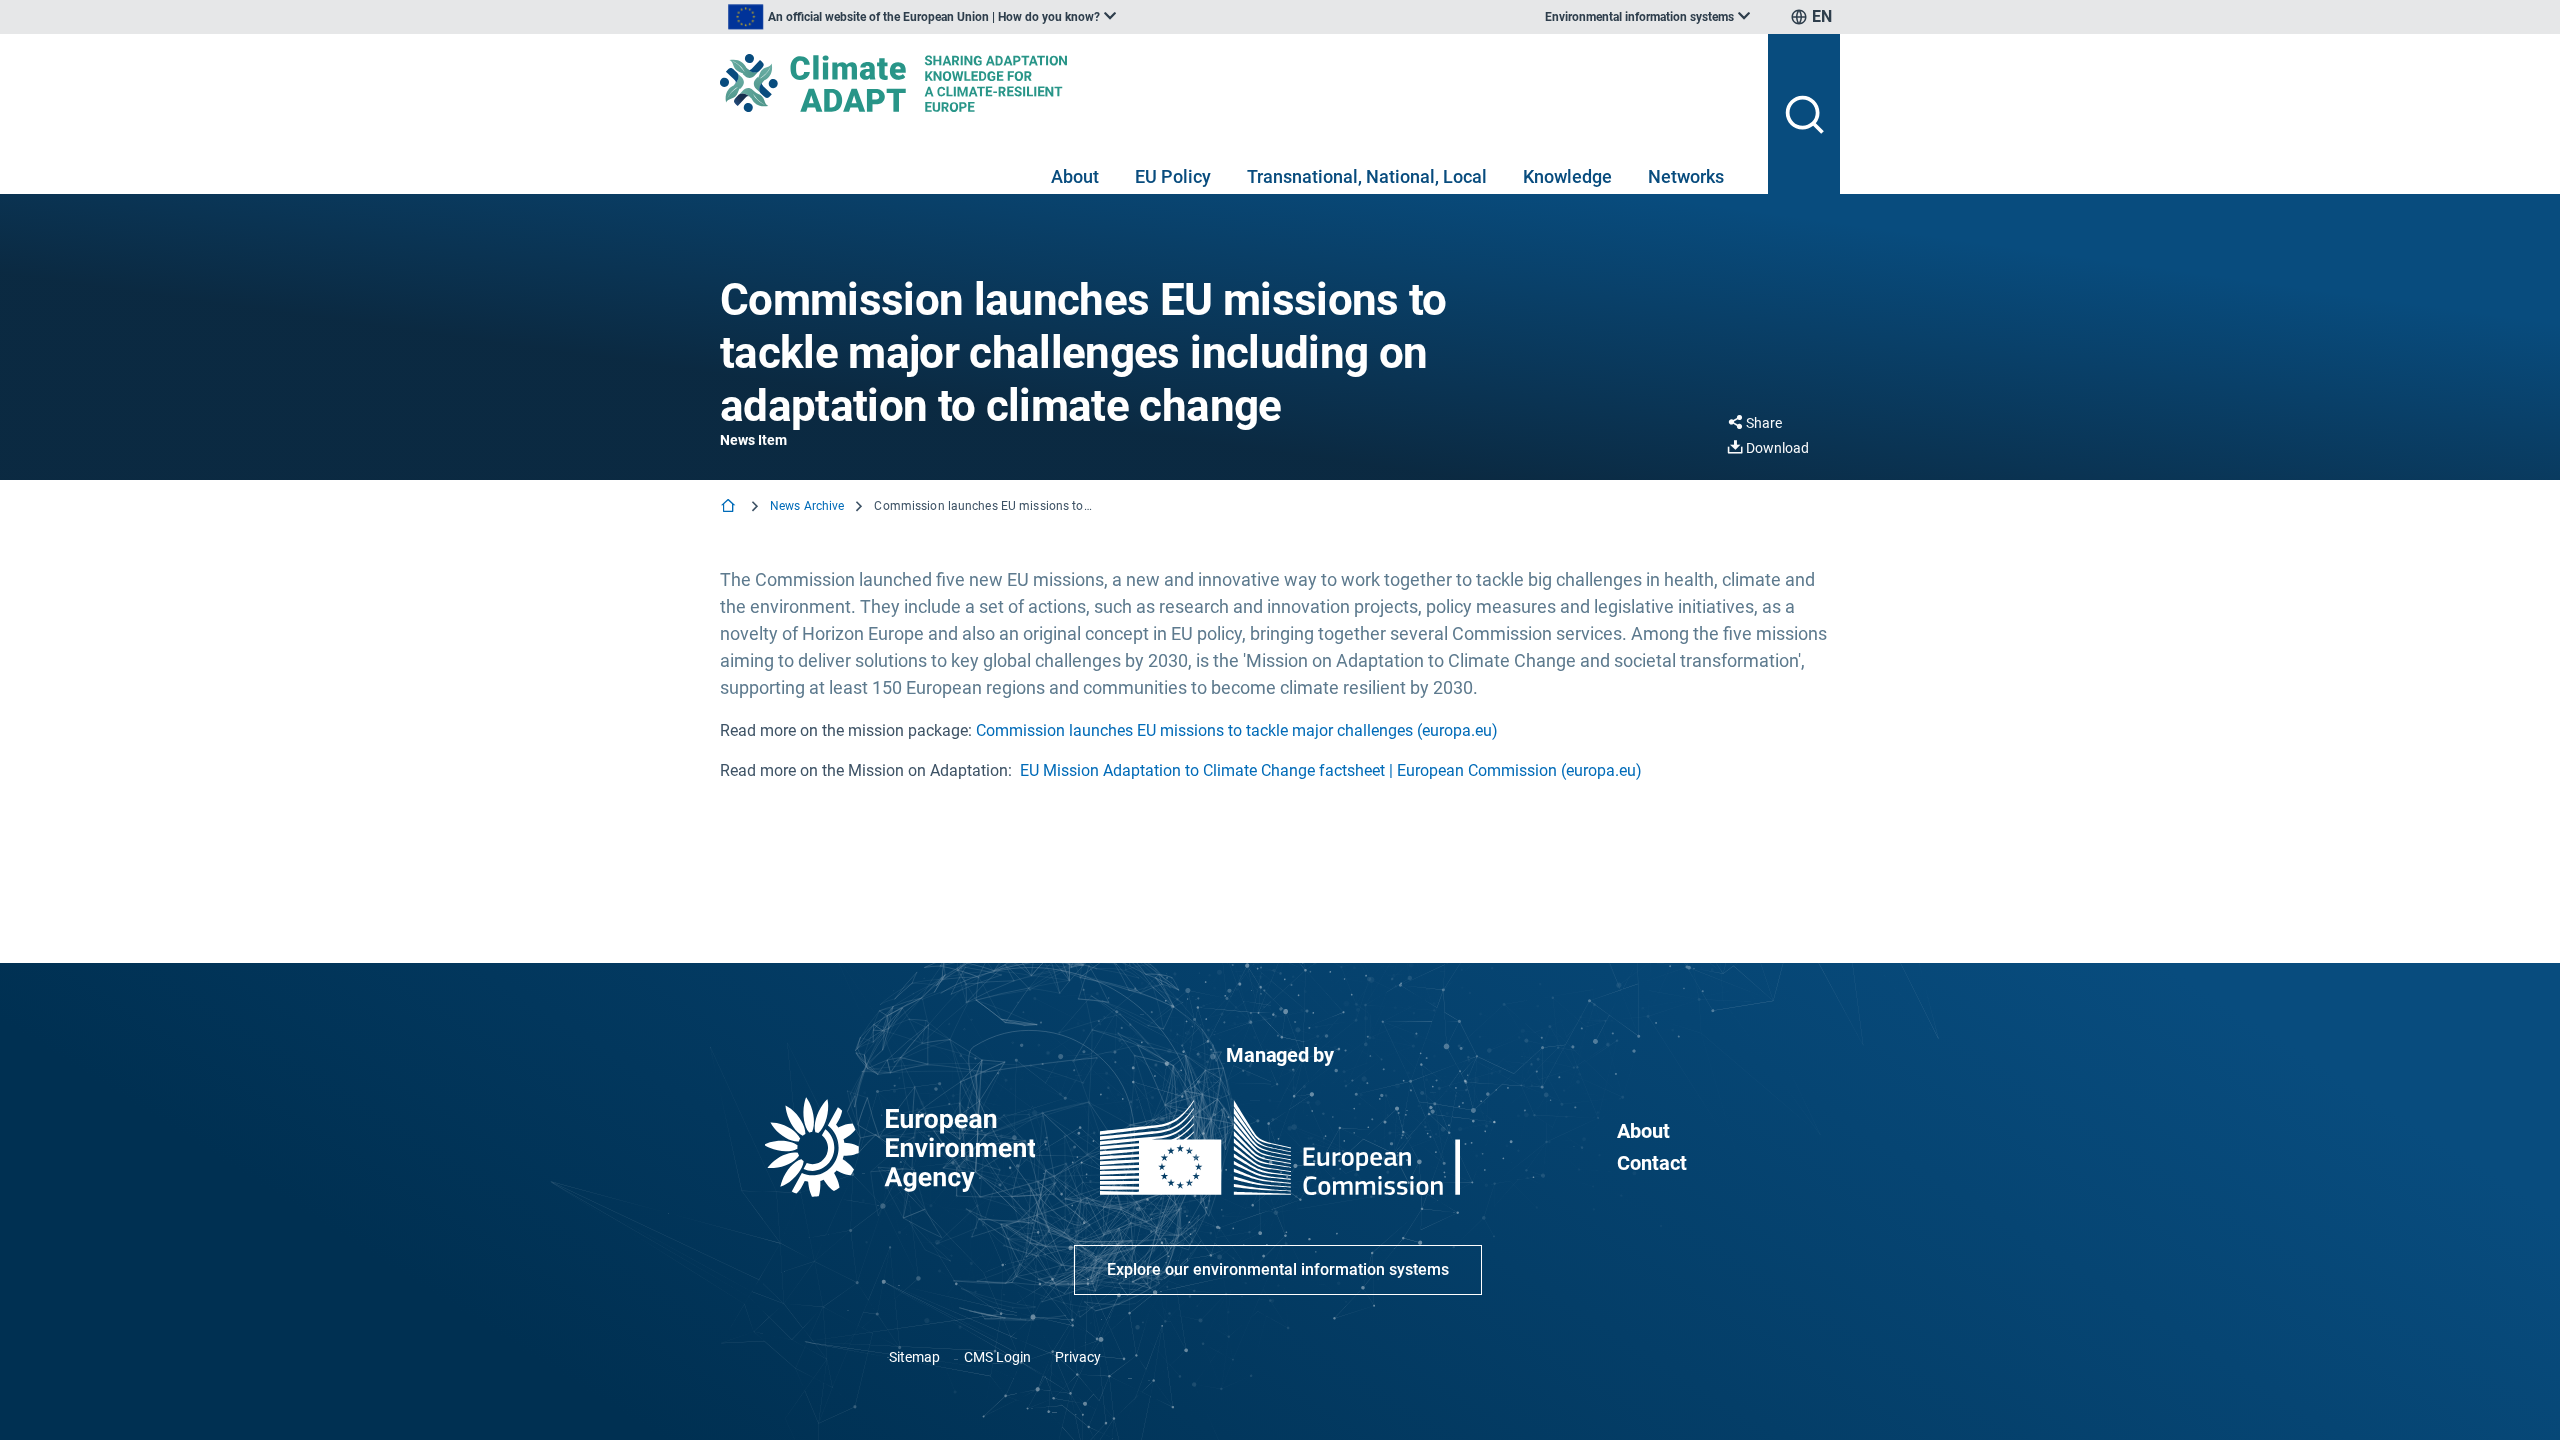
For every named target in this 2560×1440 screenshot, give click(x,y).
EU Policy (1173, 176)
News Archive (807, 506)
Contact (1652, 1163)
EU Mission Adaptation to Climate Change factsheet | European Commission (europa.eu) (1331, 770)
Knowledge (1567, 176)
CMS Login (997, 1357)
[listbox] (922, 17)
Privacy (1078, 1357)
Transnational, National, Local (1367, 176)
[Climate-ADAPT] (1236, 83)
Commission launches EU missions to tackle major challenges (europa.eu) (1237, 730)
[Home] (730, 507)
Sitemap (914, 1357)
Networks (1686, 176)
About (1075, 176)
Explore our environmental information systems (1278, 1269)
